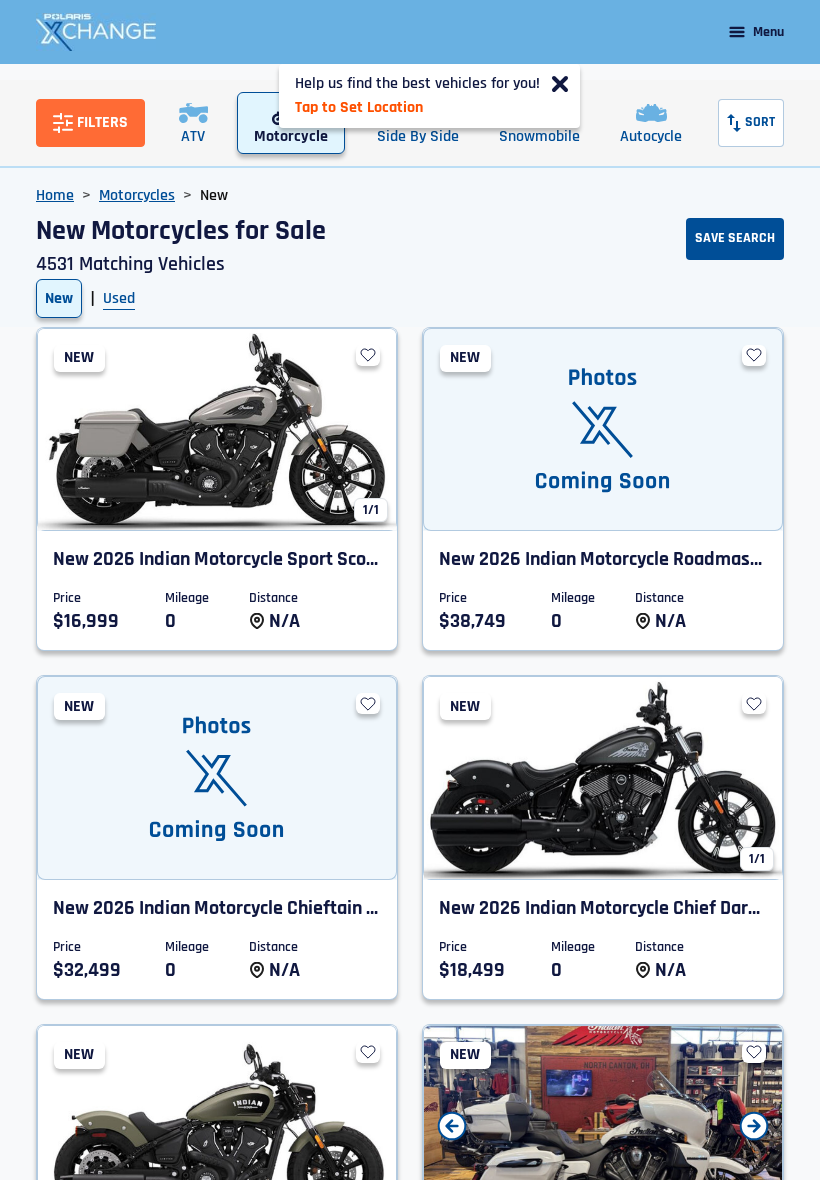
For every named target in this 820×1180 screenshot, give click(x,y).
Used (119, 298)
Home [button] (55, 195)
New (59, 298)
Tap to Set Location (359, 107)
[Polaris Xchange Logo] (96, 32)
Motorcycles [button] (137, 195)
